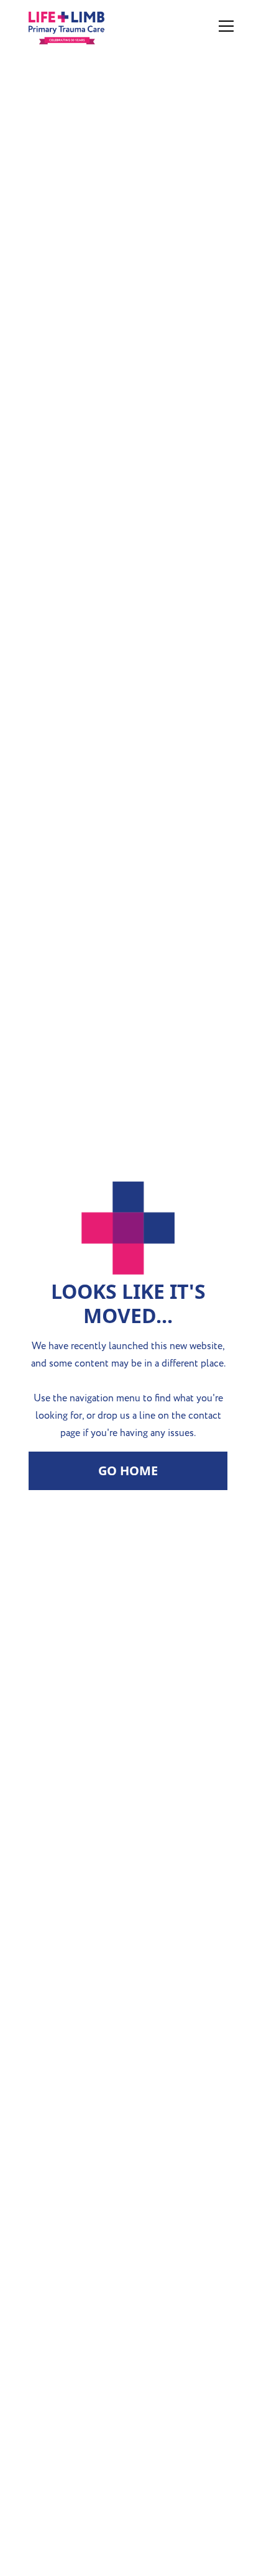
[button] (224, 26)
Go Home (128, 1471)
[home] (94, 26)
